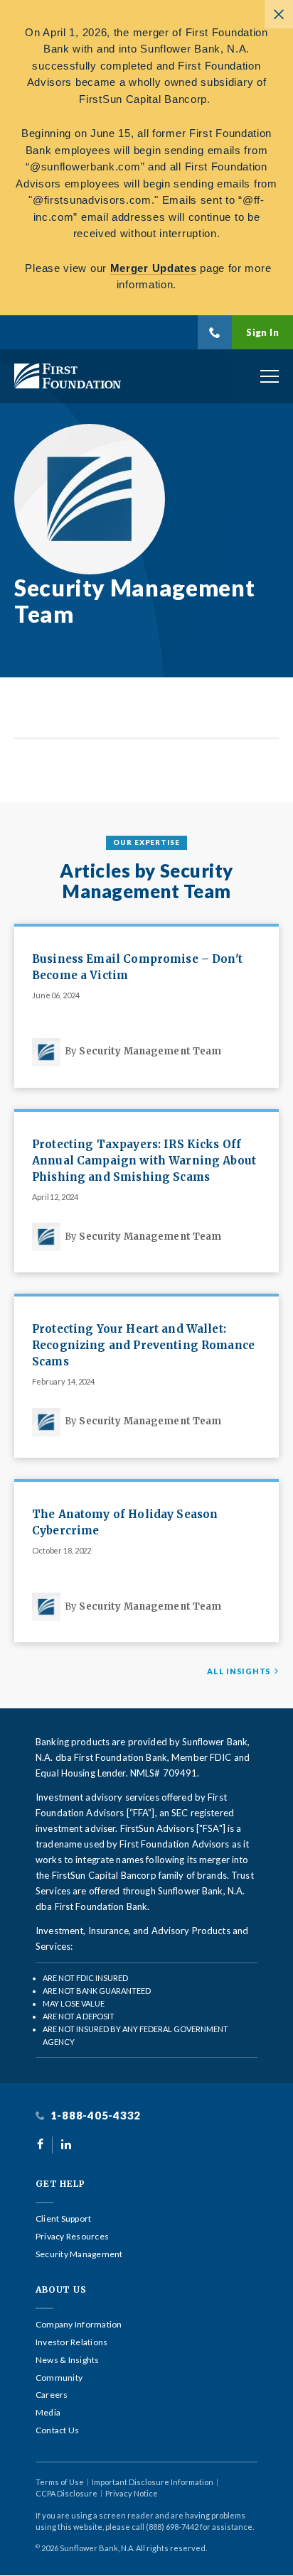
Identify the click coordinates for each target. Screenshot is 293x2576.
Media (48, 2413)
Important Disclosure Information (153, 2482)
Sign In (262, 332)
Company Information (79, 2325)
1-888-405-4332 (94, 2116)
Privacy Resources (72, 2237)
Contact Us (57, 2430)
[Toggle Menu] (270, 376)
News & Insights (68, 2360)
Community (59, 2378)
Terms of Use (60, 2482)
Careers (52, 2395)
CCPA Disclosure (66, 2493)
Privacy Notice (132, 2493)
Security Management (79, 2254)
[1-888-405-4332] (215, 332)
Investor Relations (71, 2342)
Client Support (63, 2219)
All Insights (239, 1671)
